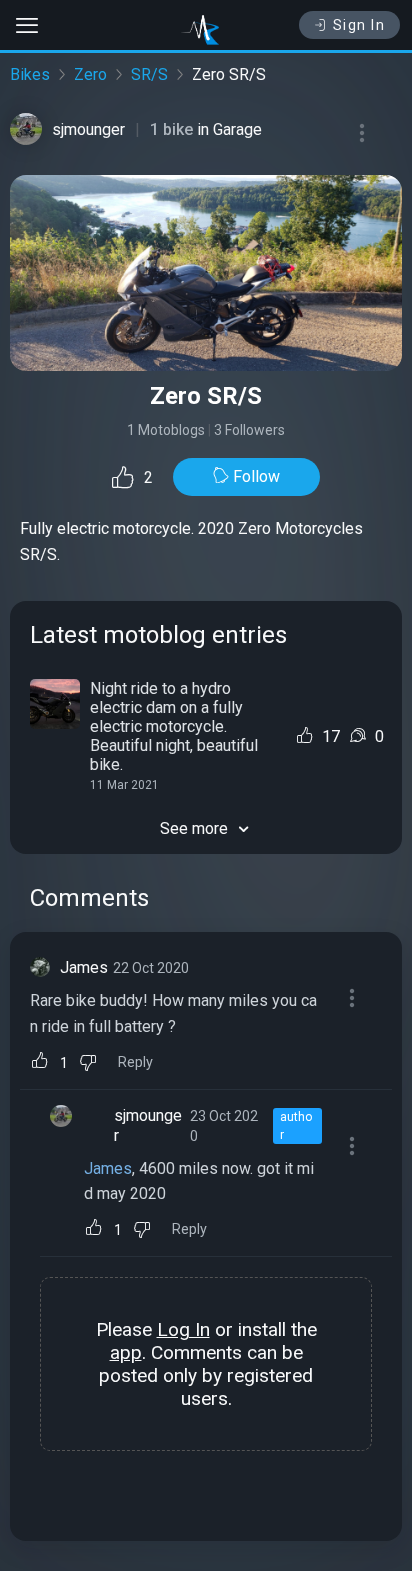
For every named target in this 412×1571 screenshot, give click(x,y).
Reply (135, 1062)
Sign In (359, 25)
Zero (90, 74)
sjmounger (88, 129)
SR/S (149, 74)
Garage (237, 129)
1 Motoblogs (166, 430)
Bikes (30, 74)
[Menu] (362, 133)
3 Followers (249, 430)
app (126, 1352)
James (84, 967)
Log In (183, 1329)
